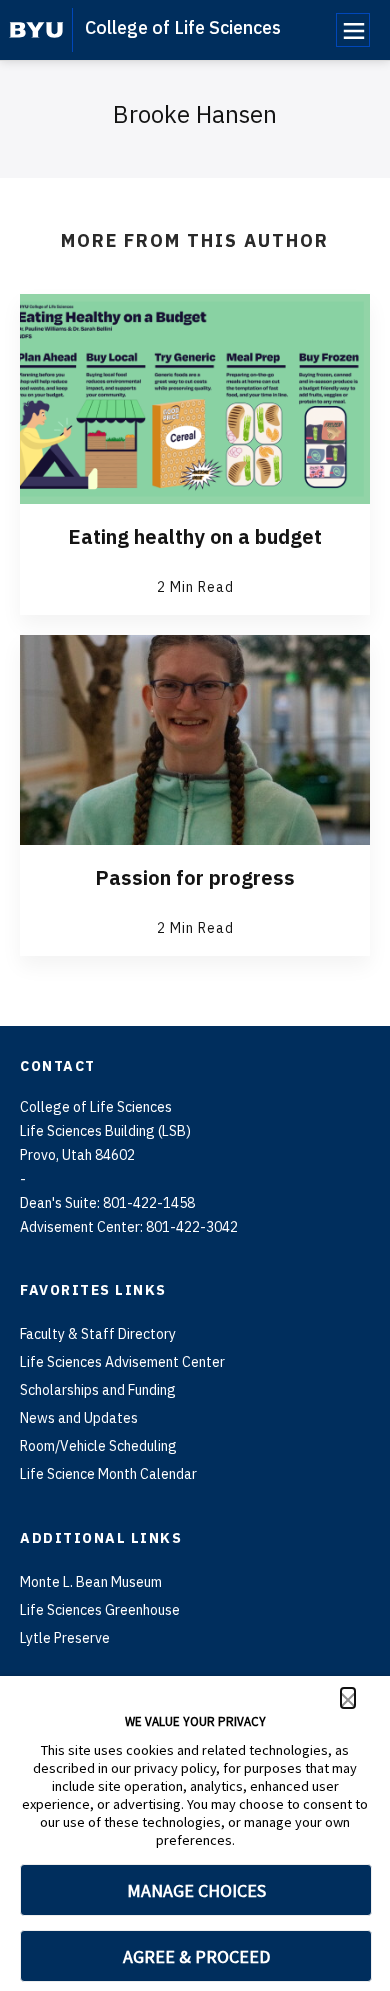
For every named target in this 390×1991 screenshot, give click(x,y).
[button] (348, 1698)
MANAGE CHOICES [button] (196, 1890)
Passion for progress (195, 877)
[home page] (36, 30)
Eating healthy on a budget (195, 536)
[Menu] (353, 30)
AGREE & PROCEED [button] (196, 1956)
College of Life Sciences (183, 27)
